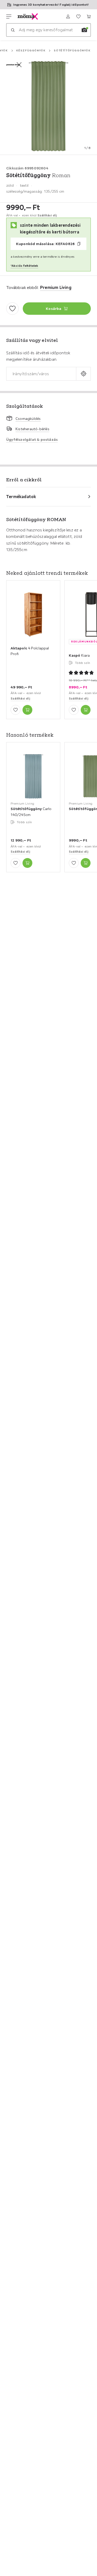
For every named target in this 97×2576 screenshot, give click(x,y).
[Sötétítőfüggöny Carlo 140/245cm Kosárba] (27, 863)
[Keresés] (13, 30)
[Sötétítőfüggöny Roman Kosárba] (86, 863)
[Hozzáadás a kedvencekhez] (12, 309)
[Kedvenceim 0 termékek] (78, 17)
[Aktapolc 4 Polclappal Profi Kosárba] (27, 710)
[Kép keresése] (84, 30)
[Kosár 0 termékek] (89, 17)
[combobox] (41, 374)
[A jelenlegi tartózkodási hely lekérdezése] (83, 374)
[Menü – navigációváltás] (9, 17)
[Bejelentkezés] (68, 17)
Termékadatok (21, 497)
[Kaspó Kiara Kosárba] (86, 710)
